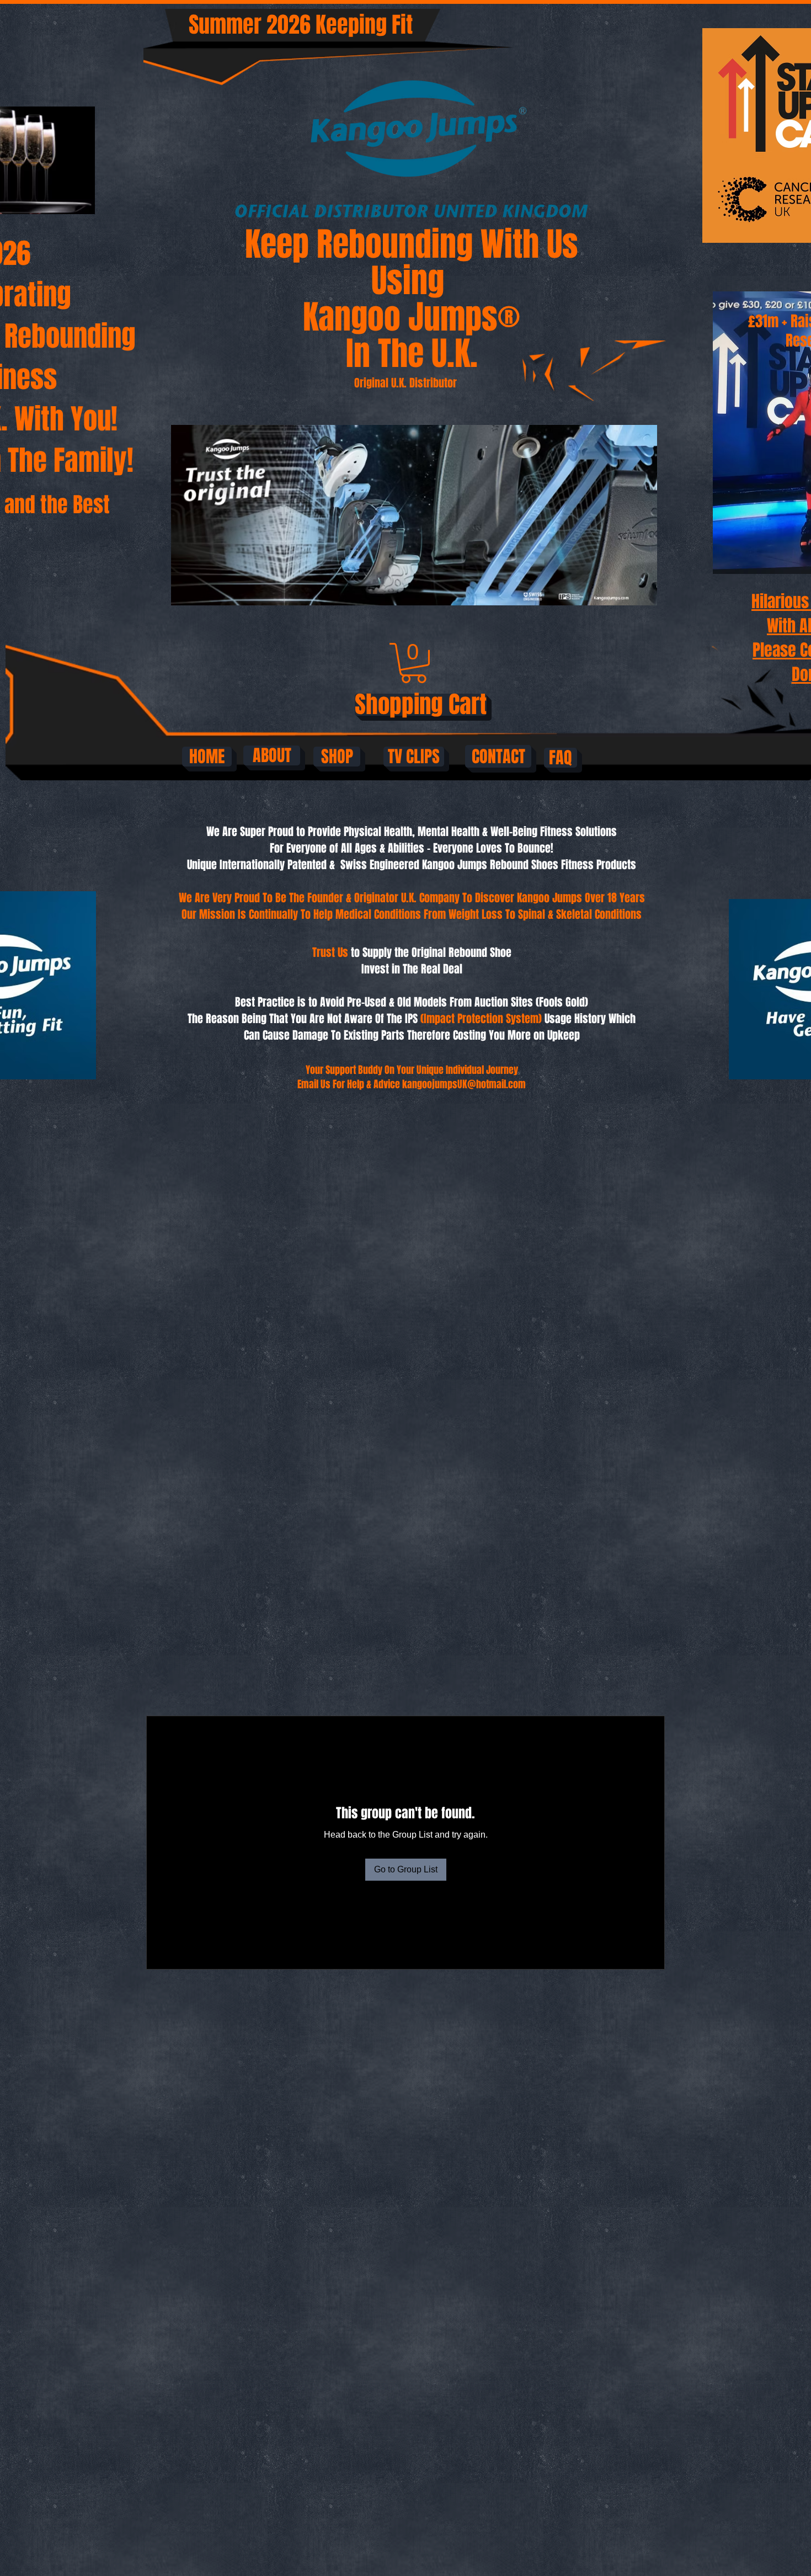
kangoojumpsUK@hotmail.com (464, 1084)
